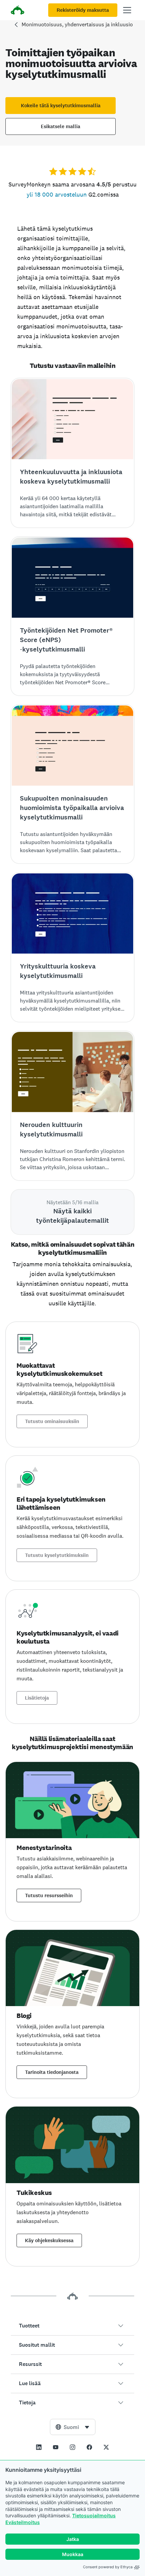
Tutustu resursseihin (49, 1895)
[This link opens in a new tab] (39, 2447)
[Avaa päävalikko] (127, 10)
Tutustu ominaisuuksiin (52, 1421)
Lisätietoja (37, 1698)
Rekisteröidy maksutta (83, 10)
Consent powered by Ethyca (108, 2567)
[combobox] (73, 2427)
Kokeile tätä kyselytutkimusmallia (61, 106)
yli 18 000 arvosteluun (57, 194)
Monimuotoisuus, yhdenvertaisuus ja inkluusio (77, 24)
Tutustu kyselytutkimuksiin (57, 1555)
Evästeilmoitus (23, 2522)
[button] (72, 2326)
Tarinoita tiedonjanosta (52, 2072)
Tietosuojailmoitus (94, 2515)
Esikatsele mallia (61, 126)
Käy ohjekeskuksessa (49, 2240)
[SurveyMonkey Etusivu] (18, 11)
